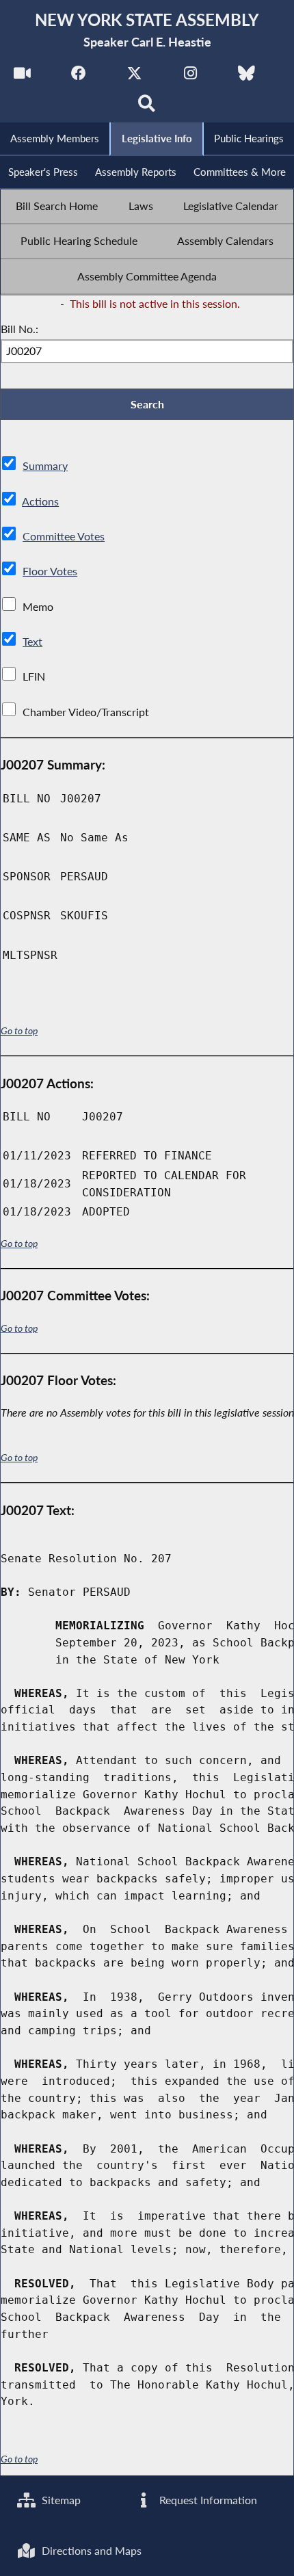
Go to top (19, 1030)
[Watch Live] (22, 76)
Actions (40, 501)
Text (32, 641)
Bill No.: (19, 329)
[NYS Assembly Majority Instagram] (190, 76)
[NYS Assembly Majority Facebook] (78, 76)
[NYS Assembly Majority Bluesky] (246, 76)
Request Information (207, 2500)
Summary (45, 465)
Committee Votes (64, 536)
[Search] (147, 107)
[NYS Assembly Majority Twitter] (134, 76)
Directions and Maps (90, 2550)
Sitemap (60, 2500)
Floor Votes (50, 571)
